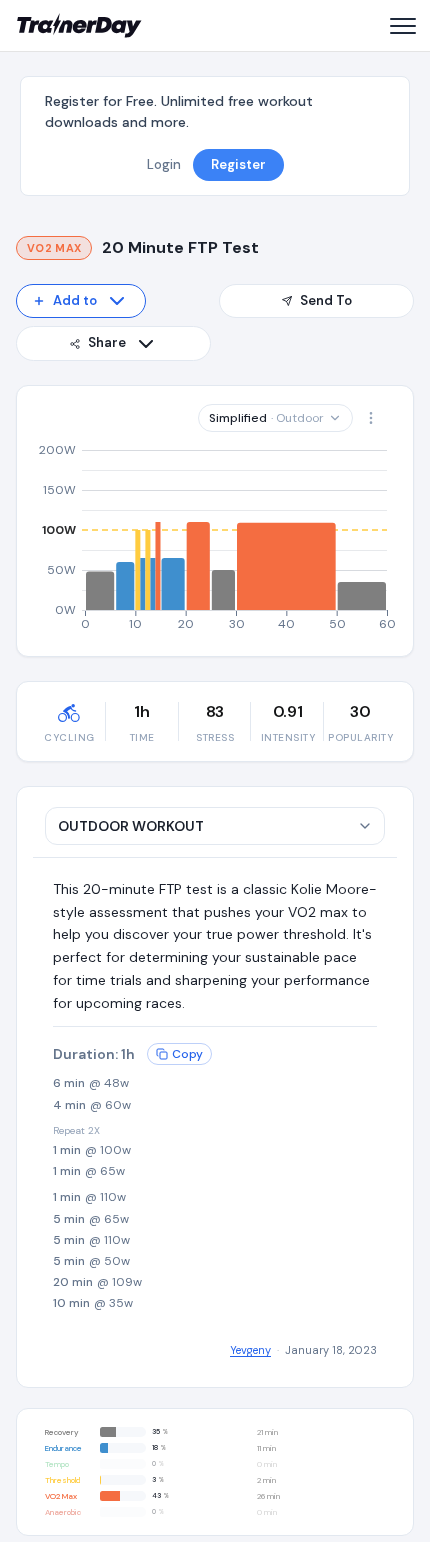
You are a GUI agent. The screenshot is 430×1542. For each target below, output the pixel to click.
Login (164, 164)
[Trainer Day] (79, 26)
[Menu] (402, 26)
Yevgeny (250, 1350)
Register (238, 164)
